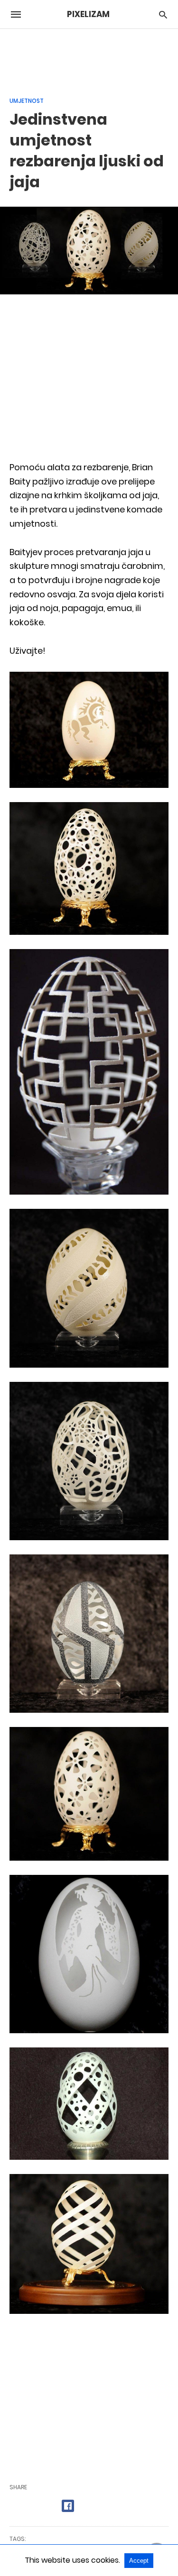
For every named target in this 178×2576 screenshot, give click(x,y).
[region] (89, 57)
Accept (139, 2561)
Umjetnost (27, 101)
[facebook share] (68, 2506)
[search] (163, 14)
